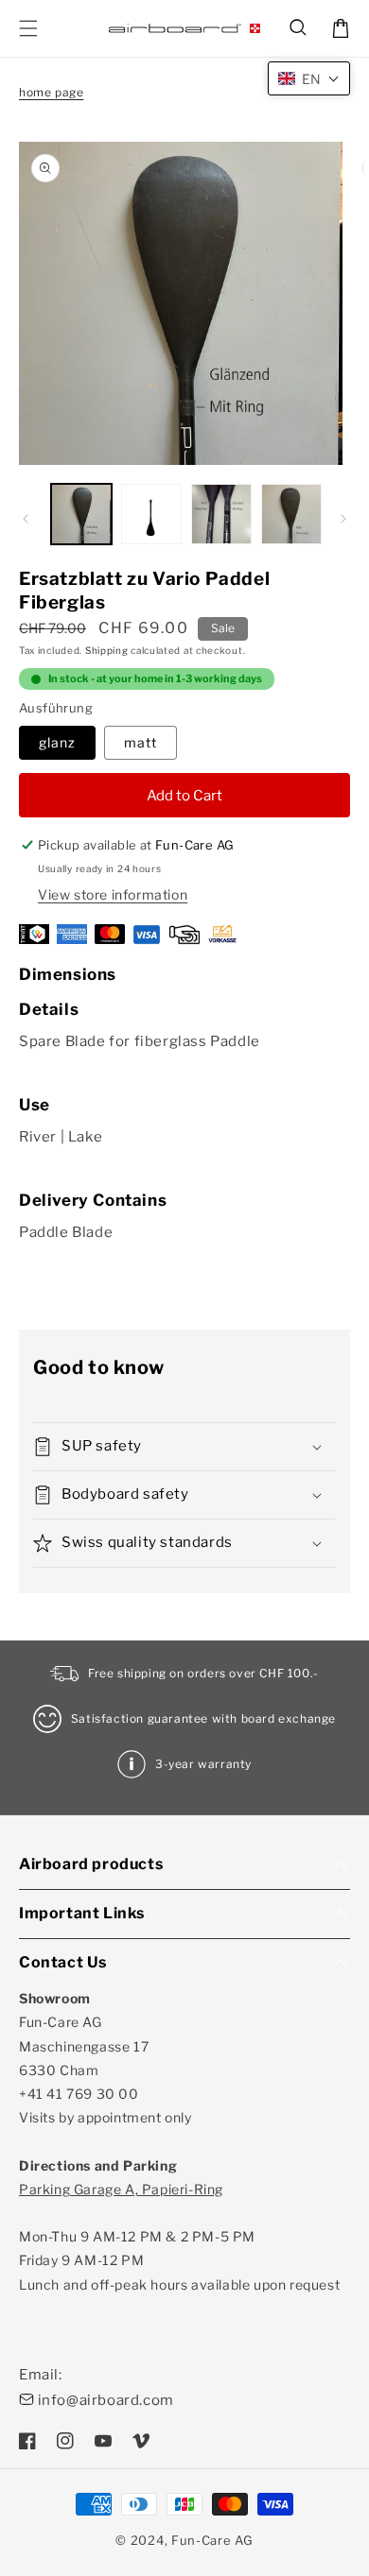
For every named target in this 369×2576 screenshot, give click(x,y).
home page (51, 92)
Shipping (107, 650)
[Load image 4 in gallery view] (291, 514)
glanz (57, 742)
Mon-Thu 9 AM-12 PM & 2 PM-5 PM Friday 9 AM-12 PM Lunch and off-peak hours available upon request (179, 2237)
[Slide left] (26, 519)
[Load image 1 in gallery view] (81, 514)
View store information (113, 894)
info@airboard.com (106, 2400)
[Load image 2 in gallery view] (151, 514)
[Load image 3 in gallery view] (221, 514)
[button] (299, 28)
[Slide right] (343, 519)
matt (141, 742)
